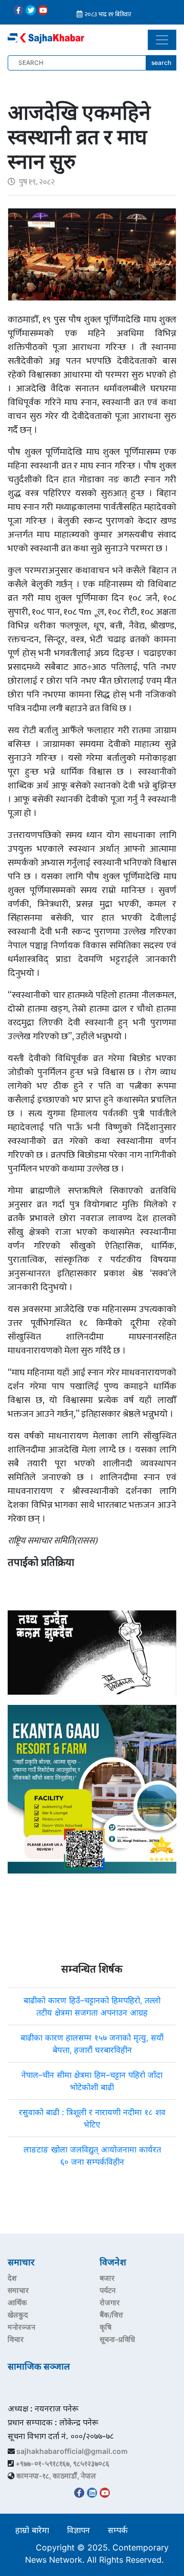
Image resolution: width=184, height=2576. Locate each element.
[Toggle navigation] (162, 40)
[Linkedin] (92, 2493)
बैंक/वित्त (111, 2315)
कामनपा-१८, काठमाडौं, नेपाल (56, 2476)
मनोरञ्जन (21, 2327)
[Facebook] (18, 10)
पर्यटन (108, 2290)
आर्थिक (17, 2302)
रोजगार (110, 2302)
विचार (16, 2339)
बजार (107, 2278)
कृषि (106, 2327)
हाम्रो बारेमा (32, 2530)
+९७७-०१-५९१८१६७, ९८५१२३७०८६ (62, 2463)
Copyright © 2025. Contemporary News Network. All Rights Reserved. (97, 2554)
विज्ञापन (78, 2530)
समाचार (18, 2290)
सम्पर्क (118, 2530)
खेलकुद (18, 2315)
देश (12, 2278)
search (161, 63)
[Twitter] (31, 10)
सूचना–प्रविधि (117, 2339)
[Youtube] (43, 10)
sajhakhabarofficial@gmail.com (72, 2451)
